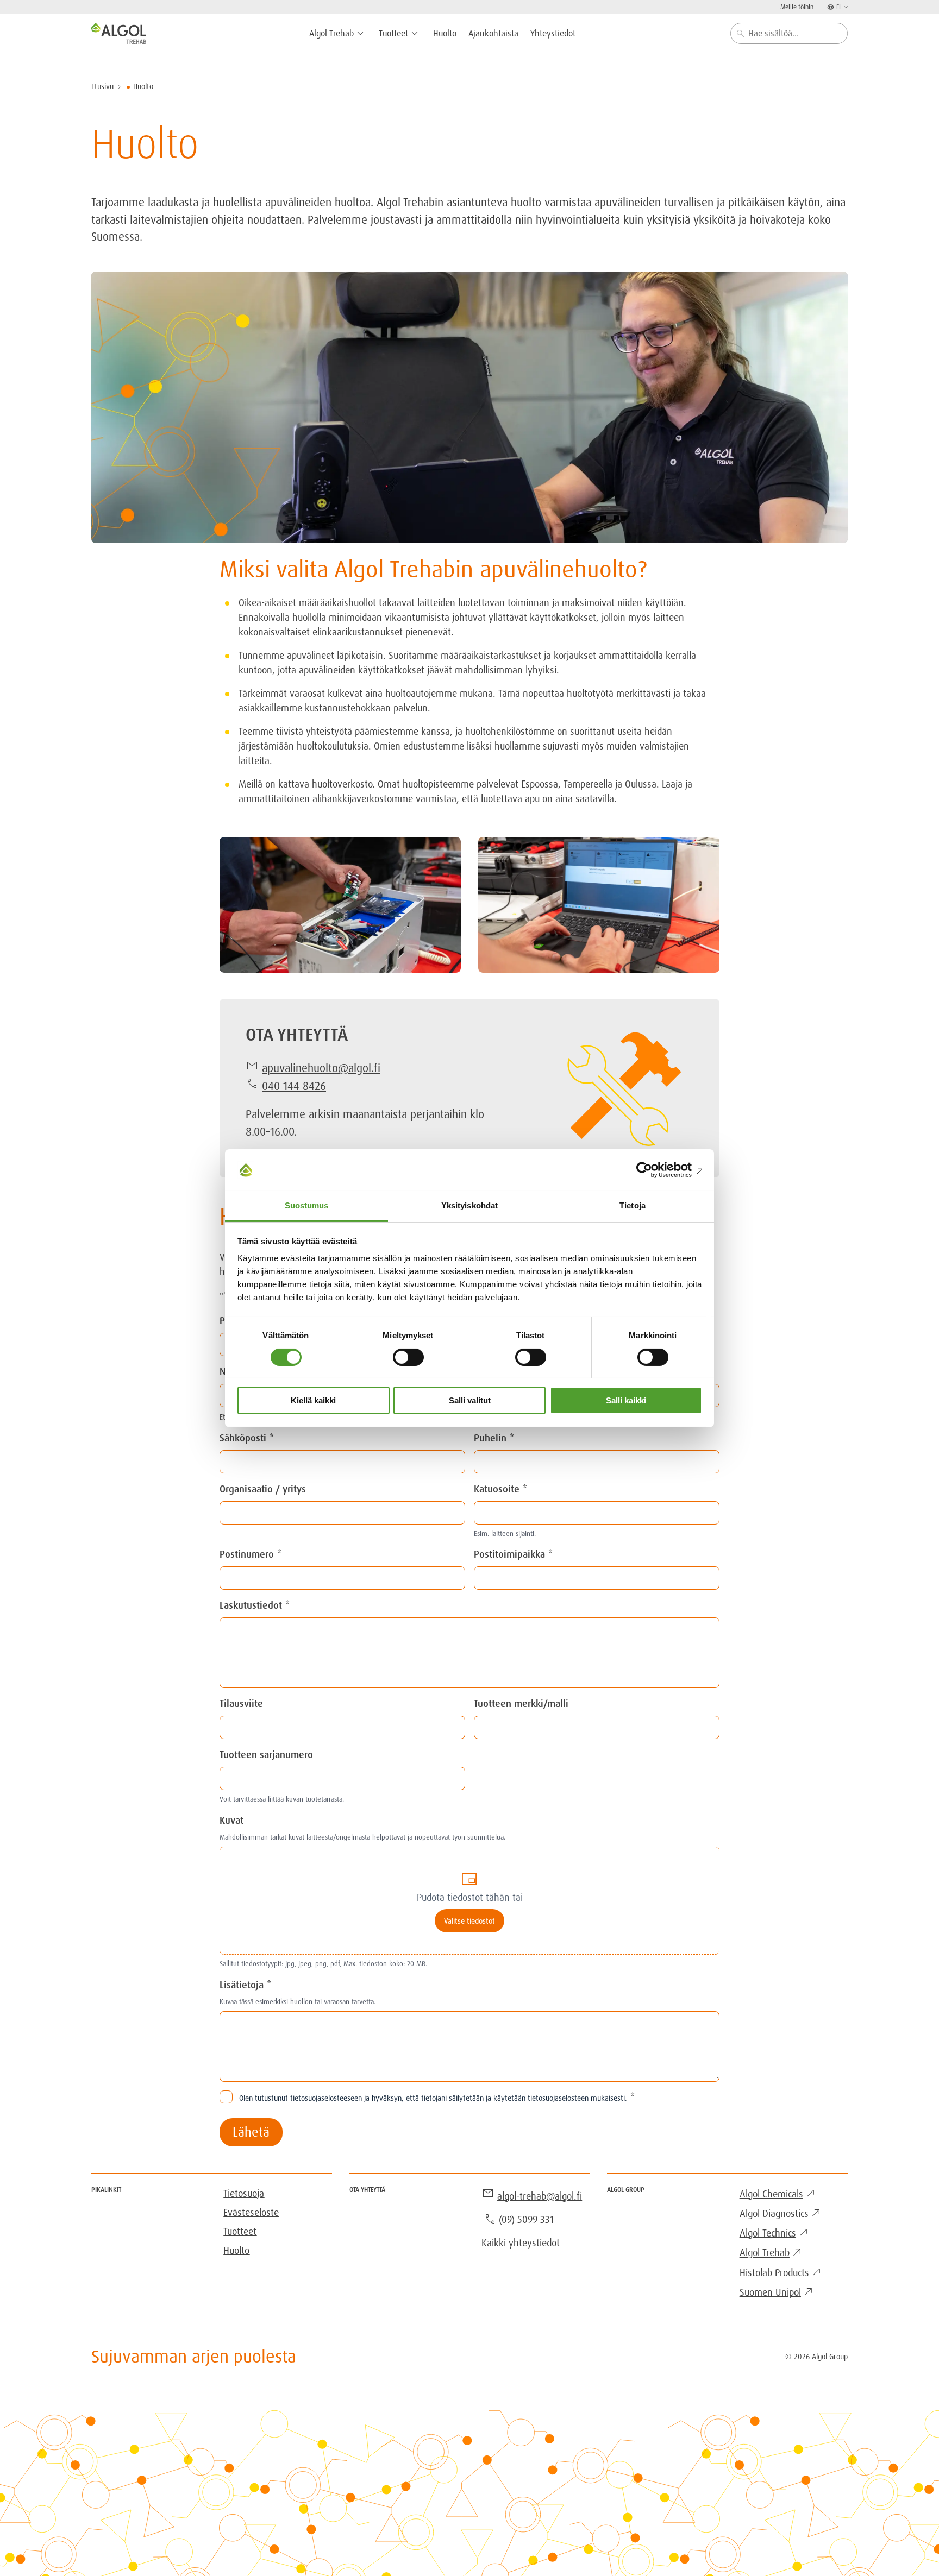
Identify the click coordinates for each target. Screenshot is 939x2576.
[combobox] (789, 33)
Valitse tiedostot (469, 1921)
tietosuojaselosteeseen (326, 2098)
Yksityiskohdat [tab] (469, 1205)
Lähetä (251, 2132)
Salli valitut (470, 1400)
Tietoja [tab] (633, 1205)
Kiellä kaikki (313, 1400)
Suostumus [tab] (307, 1205)
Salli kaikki (626, 1400)
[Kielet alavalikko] (845, 7)
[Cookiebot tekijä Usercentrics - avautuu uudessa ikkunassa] (655, 1170)
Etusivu (102, 86)
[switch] (408, 1357)
